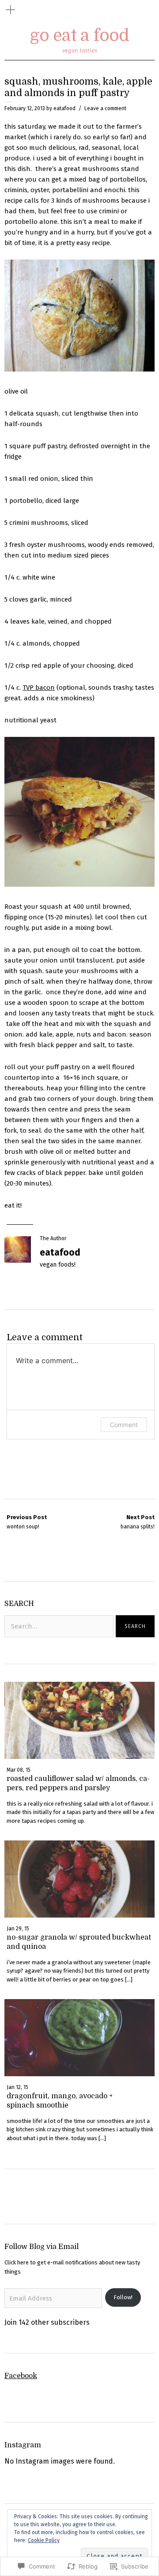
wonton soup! (27, 1522)
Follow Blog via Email (42, 2247)
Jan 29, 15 (18, 1929)
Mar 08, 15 (19, 1770)
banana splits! (138, 1522)
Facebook (21, 2376)
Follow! (123, 2297)
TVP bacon (39, 688)
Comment (124, 1425)
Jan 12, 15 (17, 2087)
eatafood (64, 108)
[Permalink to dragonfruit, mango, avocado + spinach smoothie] (79, 2074)
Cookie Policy (44, 2540)
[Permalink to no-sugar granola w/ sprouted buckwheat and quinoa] (79, 1915)
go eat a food (79, 35)
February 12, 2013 (25, 108)
